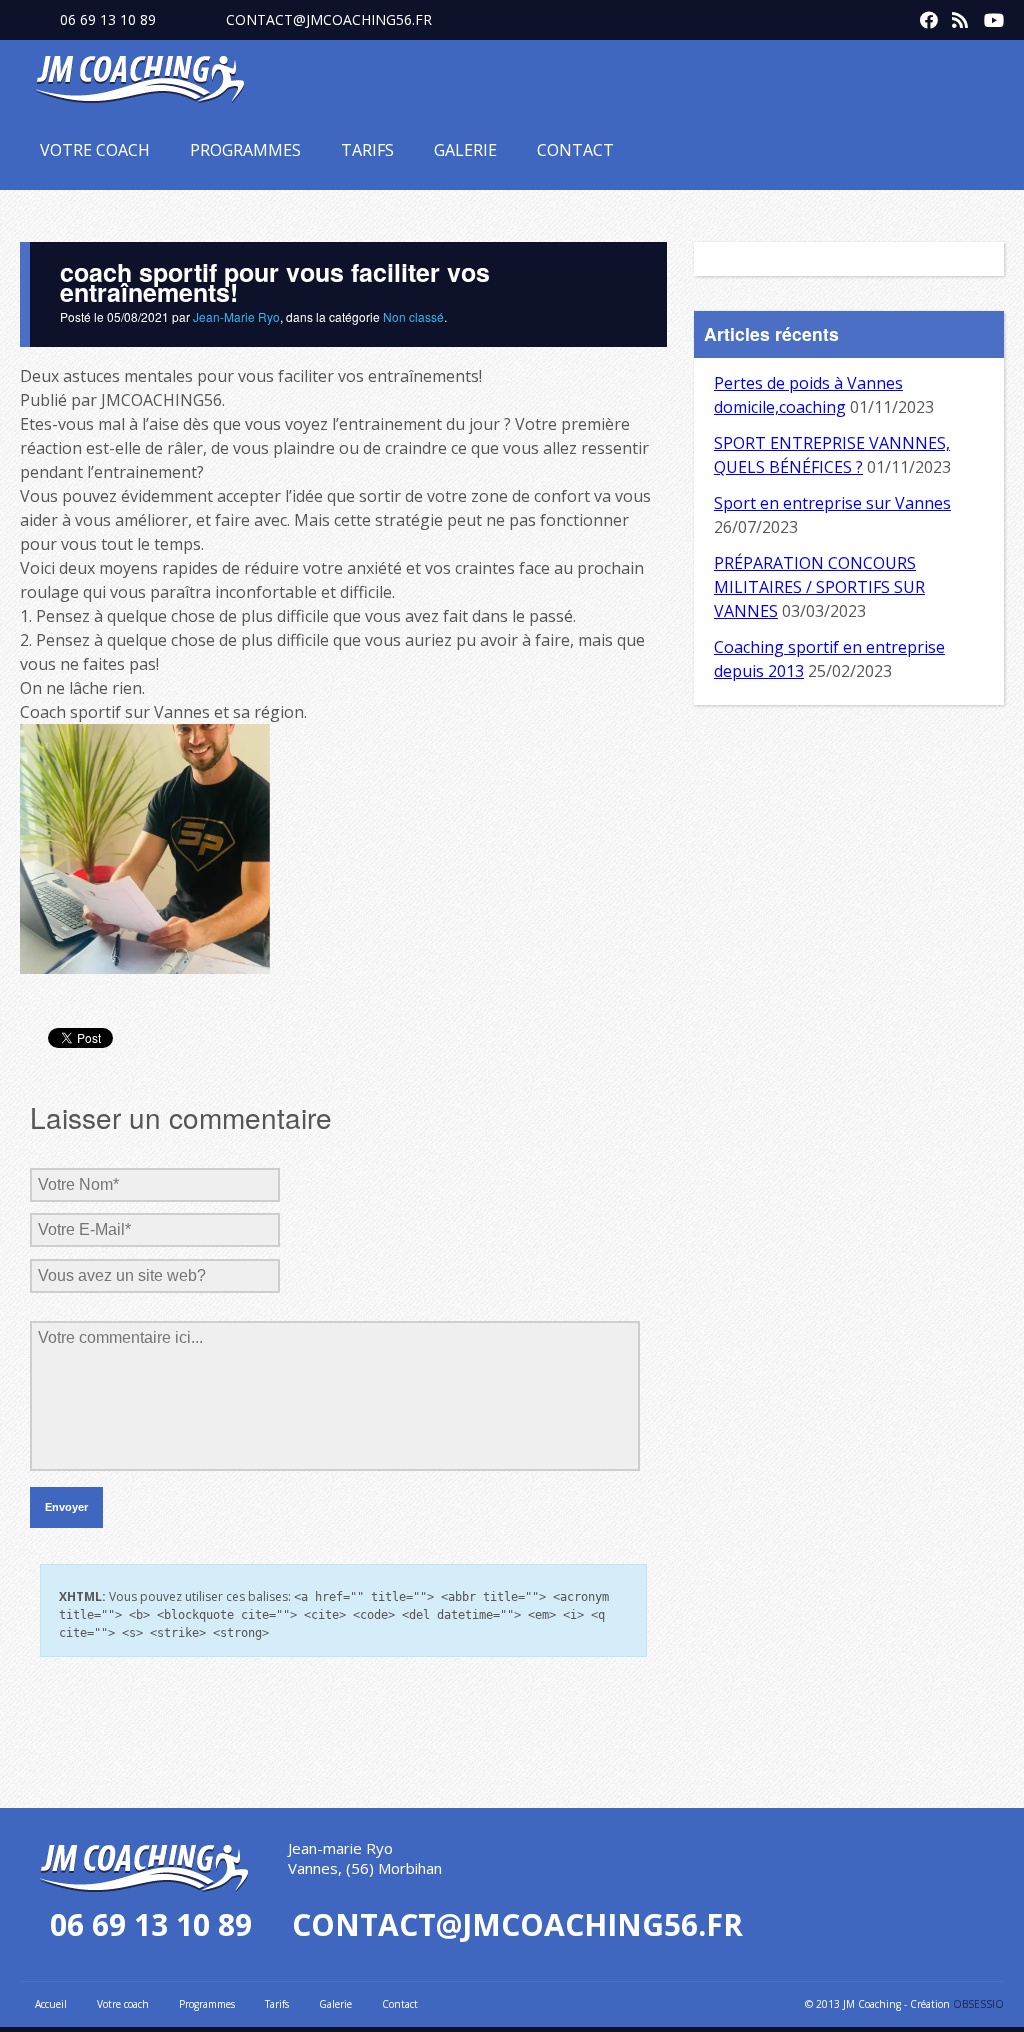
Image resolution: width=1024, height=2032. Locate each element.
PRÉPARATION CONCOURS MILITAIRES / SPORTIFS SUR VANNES (819, 587)
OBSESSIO (978, 2004)
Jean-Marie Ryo (236, 316)
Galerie (465, 150)
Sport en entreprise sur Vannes (832, 503)
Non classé (413, 316)
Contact (575, 150)
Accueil (51, 2004)
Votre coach (95, 150)
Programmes (245, 150)
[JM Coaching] (140, 83)
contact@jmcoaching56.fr (329, 19)
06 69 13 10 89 (108, 19)
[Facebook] (924, 16)
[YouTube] (988, 16)
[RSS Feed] (956, 16)
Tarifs (367, 150)
